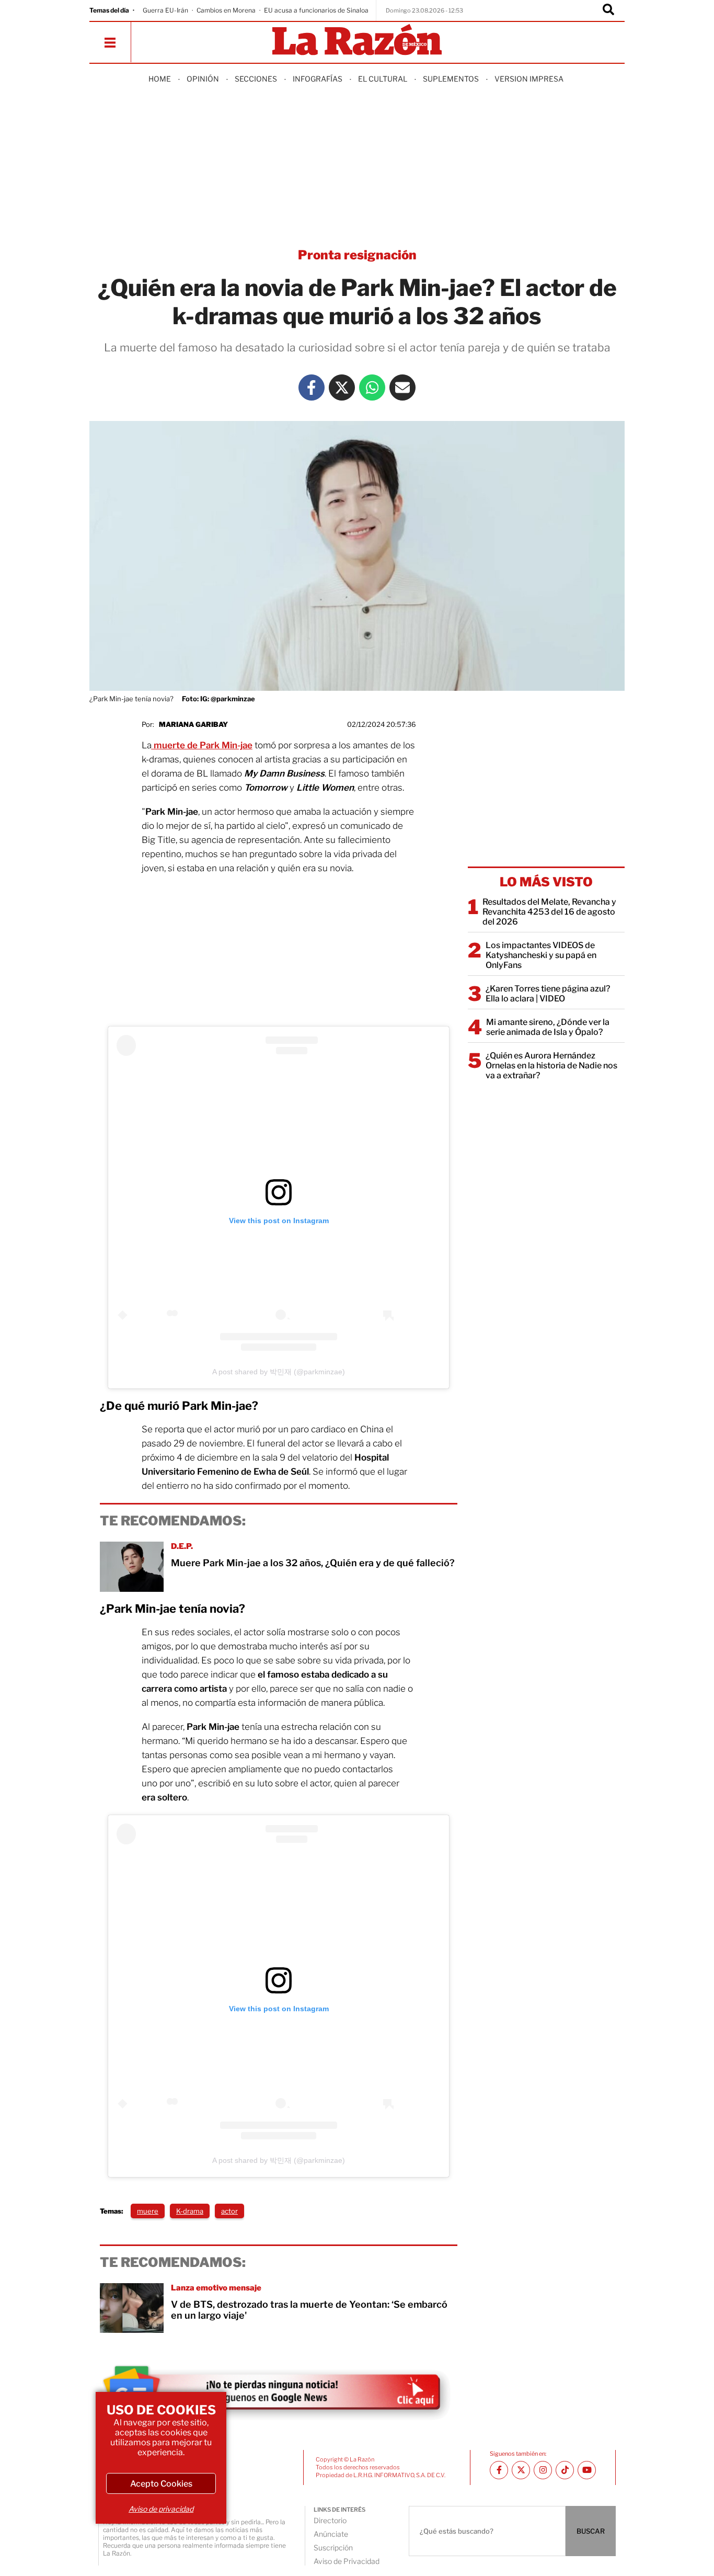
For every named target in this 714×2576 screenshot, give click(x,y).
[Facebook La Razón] (312, 387)
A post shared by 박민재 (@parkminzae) (279, 1372)
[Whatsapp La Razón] (372, 387)
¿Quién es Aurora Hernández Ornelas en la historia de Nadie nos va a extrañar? (551, 1065)
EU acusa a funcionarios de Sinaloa (316, 10)
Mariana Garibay (193, 724)
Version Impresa (529, 79)
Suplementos (451, 79)
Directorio (330, 2520)
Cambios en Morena (226, 10)
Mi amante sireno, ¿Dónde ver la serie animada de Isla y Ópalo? (548, 1027)
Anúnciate (331, 2534)
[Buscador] (608, 10)
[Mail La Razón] (402, 387)
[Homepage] (357, 41)
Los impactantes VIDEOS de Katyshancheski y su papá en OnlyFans (541, 955)
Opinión (203, 79)
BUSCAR (591, 2531)
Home (160, 79)
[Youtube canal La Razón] (587, 2470)
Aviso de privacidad (161, 2509)
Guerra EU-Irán (165, 10)
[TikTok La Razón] (565, 2470)
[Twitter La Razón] (342, 387)
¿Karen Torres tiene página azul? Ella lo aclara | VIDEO (548, 994)
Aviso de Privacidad (347, 2561)
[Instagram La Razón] (543, 2470)
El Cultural (383, 79)
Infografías (318, 79)
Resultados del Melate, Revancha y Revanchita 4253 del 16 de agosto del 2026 (549, 912)
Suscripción (333, 2547)
